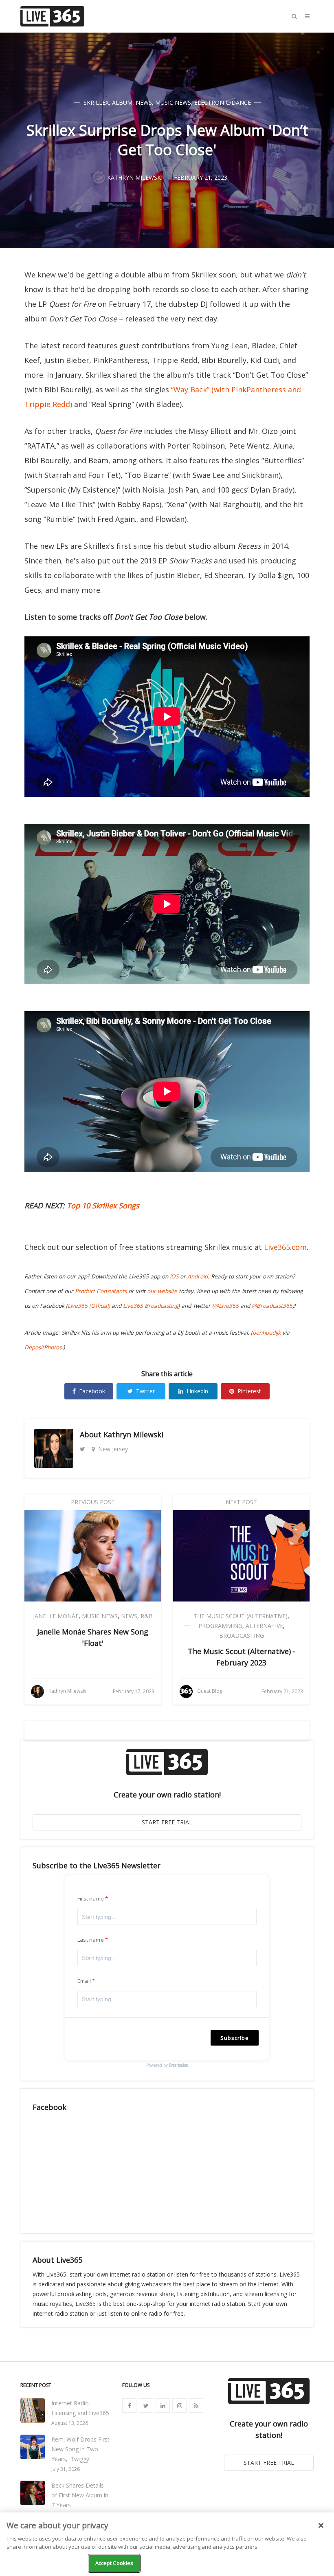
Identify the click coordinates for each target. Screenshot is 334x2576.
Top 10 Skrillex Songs (103, 1206)
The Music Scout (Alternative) (241, 1616)
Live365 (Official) (89, 1306)
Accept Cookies (114, 2563)
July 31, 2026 (66, 2469)
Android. (198, 1276)
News (144, 102)
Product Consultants (101, 1291)
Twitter (145, 1391)
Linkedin (197, 1391)
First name (91, 1898)
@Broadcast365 (272, 1306)
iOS (174, 1276)
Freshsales (178, 2065)
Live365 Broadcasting (151, 1306)
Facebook (92, 1391)
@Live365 (226, 1306)
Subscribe (235, 2038)
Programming (220, 1626)
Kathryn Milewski (133, 1434)
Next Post (241, 1502)
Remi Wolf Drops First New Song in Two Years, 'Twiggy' (80, 2449)
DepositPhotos (43, 1347)
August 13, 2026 (70, 2423)
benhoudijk (267, 1333)
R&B (147, 1616)
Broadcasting (242, 1636)
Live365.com (285, 1247)
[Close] (321, 2525)
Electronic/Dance (223, 102)
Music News (173, 102)
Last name (91, 1940)
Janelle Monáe (56, 1616)
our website (162, 1291)
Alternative (264, 1626)
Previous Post (93, 1502)
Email (84, 1981)
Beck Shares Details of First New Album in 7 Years (80, 2495)
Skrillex (96, 102)
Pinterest (249, 1391)
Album (122, 102)
